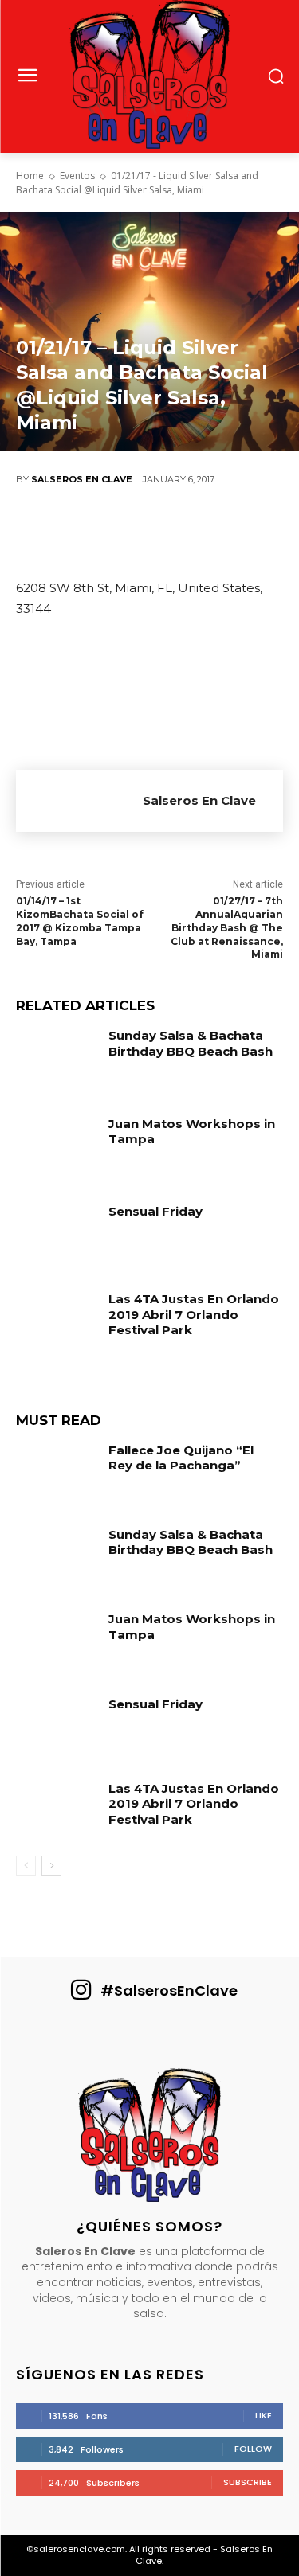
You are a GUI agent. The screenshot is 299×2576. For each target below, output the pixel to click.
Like (264, 2415)
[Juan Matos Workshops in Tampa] (56, 1147)
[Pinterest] (136, 533)
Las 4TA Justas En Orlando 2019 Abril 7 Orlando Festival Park (194, 1314)
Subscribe (248, 2482)
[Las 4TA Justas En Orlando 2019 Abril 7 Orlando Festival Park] (56, 1322)
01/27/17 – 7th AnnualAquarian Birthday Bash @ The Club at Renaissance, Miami (227, 927)
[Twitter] (88, 533)
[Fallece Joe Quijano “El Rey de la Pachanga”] (56, 1473)
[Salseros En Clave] (79, 801)
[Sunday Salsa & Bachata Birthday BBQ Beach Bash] (56, 1059)
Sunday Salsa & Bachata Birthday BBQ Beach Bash (191, 1043)
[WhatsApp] (183, 533)
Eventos (77, 176)
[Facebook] (40, 533)
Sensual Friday (155, 1211)
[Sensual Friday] (56, 1235)
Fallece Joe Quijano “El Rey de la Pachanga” (181, 1458)
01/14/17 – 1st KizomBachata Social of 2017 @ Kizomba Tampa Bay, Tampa (80, 921)
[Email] (231, 533)
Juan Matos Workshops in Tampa (192, 1627)
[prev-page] (26, 1866)
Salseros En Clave (82, 479)
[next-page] (51, 1866)
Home (30, 176)
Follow (253, 2449)
